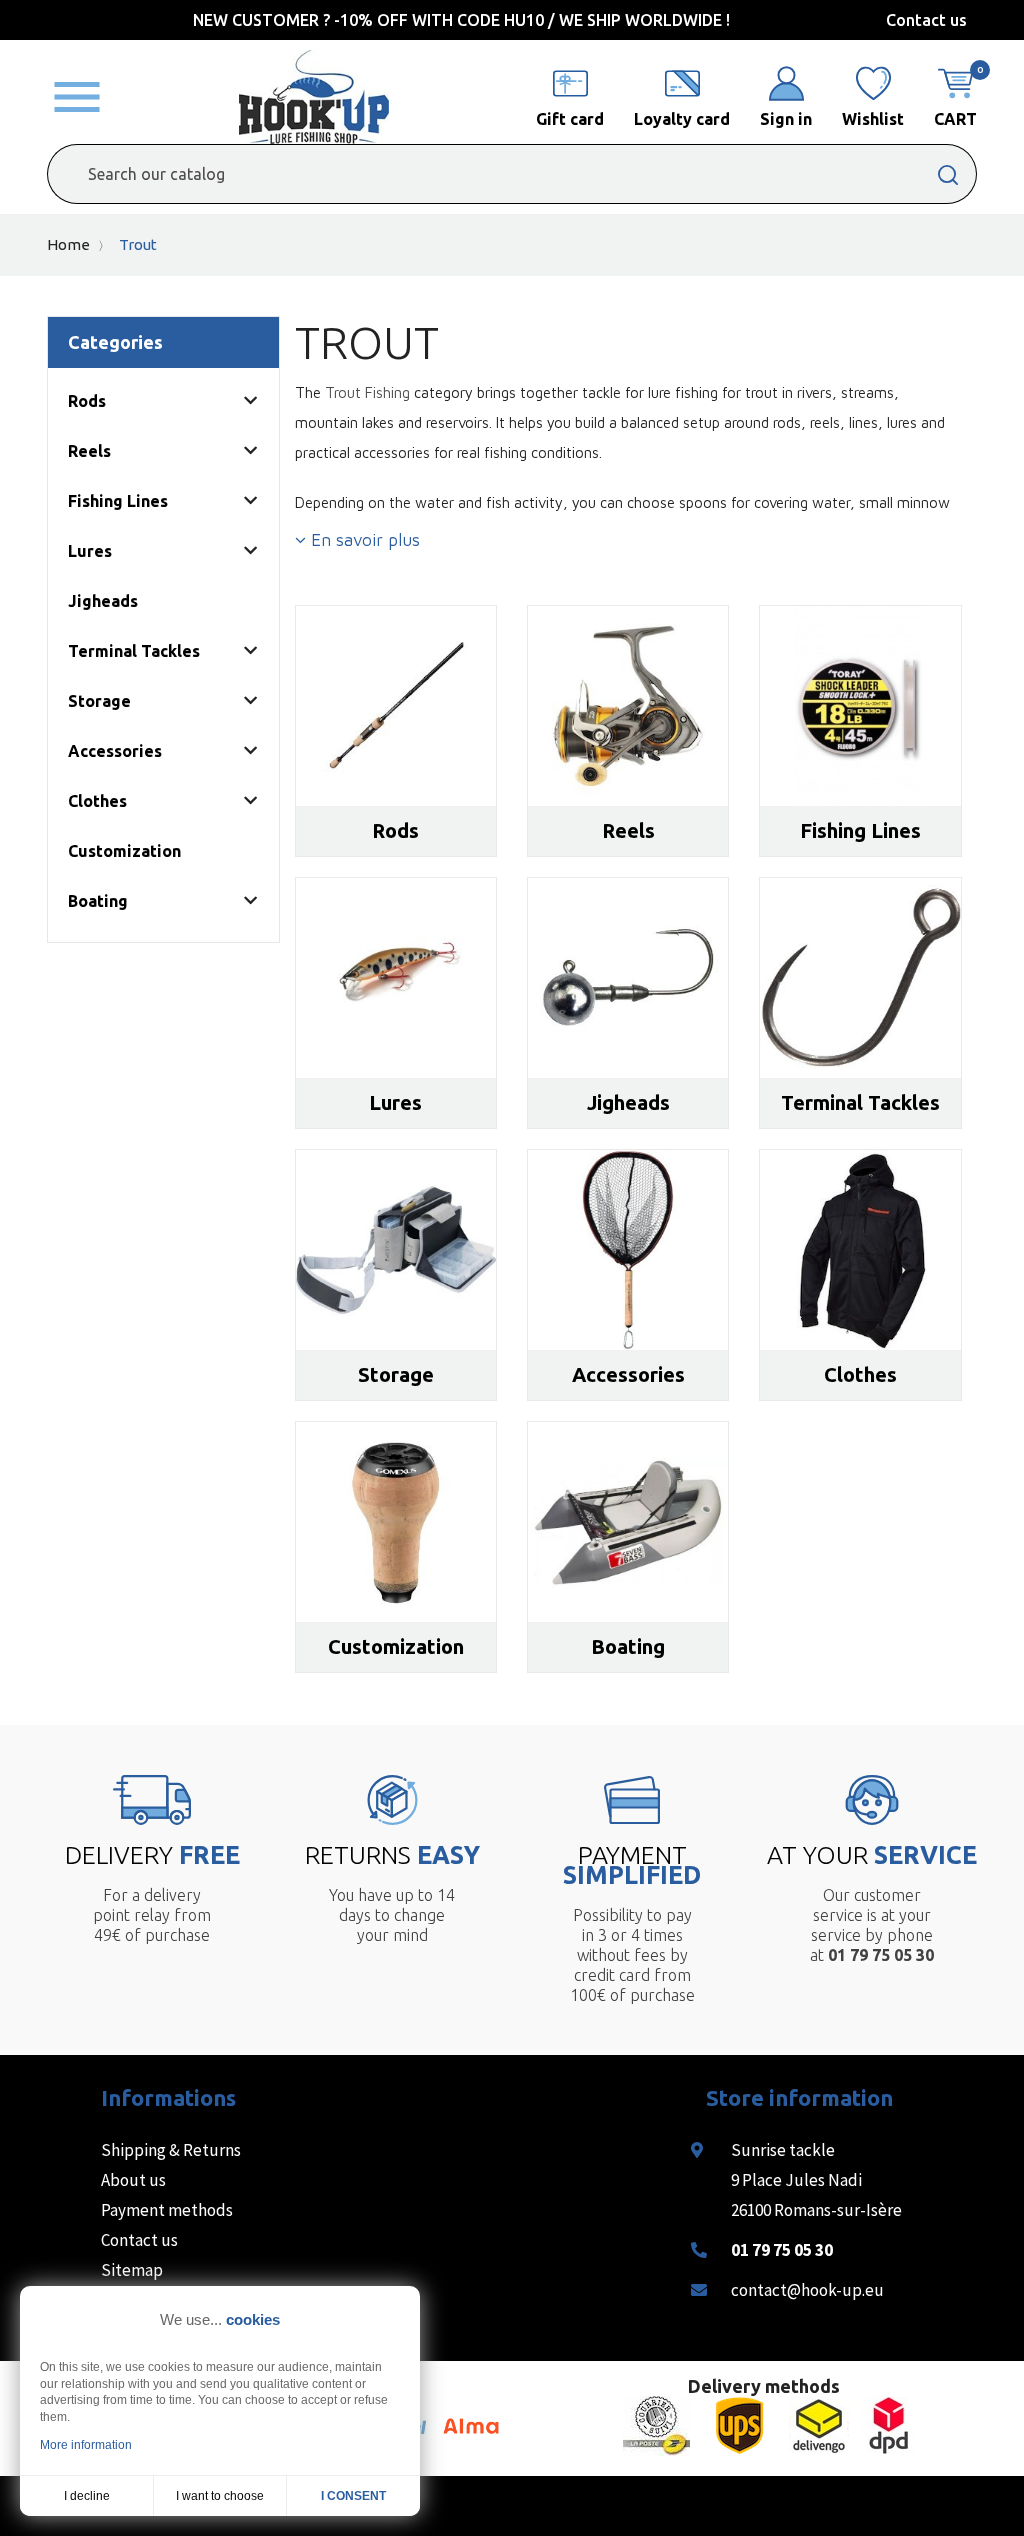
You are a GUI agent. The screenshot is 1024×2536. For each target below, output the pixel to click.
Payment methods (167, 2210)
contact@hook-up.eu (807, 2290)
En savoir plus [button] (363, 540)
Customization (124, 851)
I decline (87, 2496)
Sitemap (132, 2270)
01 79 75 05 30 (782, 2250)
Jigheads (103, 601)
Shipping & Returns (171, 2150)
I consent (353, 2496)
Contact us (926, 20)
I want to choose (220, 2496)
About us (133, 2180)
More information (86, 2445)
